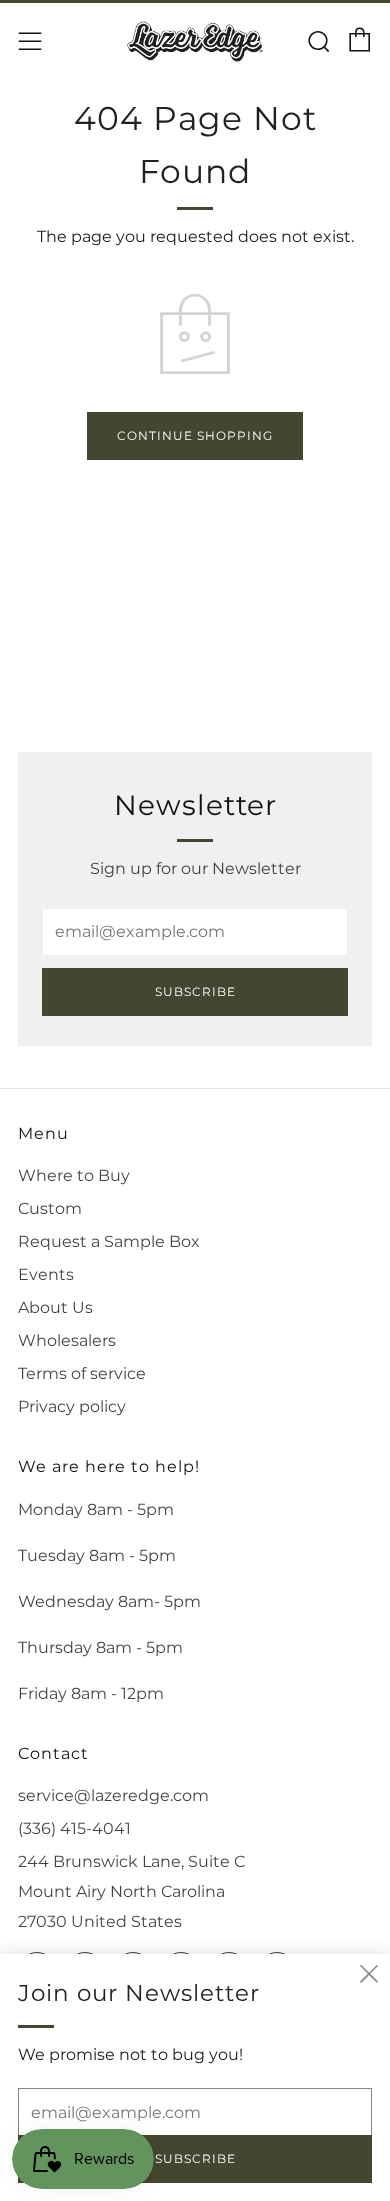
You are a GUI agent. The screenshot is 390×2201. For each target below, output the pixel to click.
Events (46, 1274)
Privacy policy (72, 1406)
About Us (55, 1307)
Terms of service (82, 1373)
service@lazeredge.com (113, 1795)
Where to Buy (74, 1175)
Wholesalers (67, 1340)
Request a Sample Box (109, 1241)
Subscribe (195, 991)
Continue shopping (195, 435)
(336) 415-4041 (74, 1828)
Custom (50, 1208)
